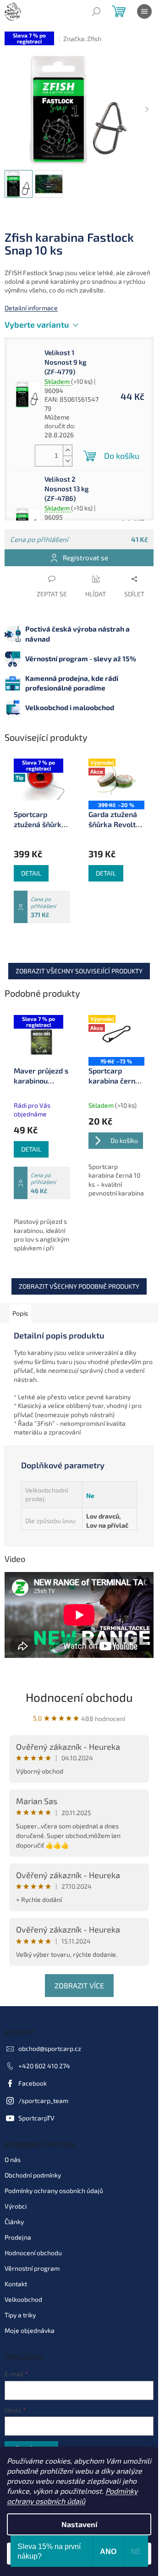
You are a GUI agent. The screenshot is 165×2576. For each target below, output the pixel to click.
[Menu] (144, 11)
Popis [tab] (20, 1313)
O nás (13, 2159)
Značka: (82, 39)
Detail (31, 873)
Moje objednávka (30, 2330)
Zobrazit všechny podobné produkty (79, 1286)
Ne (90, 1495)
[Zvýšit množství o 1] (67, 450)
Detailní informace (31, 308)
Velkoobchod (23, 2299)
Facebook (33, 2083)
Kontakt (16, 2284)
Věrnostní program (32, 2268)
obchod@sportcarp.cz (50, 2048)
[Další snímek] (147, 110)
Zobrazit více (79, 1985)
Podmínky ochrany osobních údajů (54, 2191)
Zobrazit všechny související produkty (79, 971)
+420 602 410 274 (44, 2066)
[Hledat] (96, 11)
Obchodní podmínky (33, 2175)
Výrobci (16, 2206)
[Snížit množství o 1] (67, 461)
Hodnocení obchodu (79, 1697)
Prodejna (18, 2237)
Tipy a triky (20, 2315)
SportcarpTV (36, 2118)
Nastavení (79, 2524)
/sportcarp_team (43, 2101)
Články (14, 2222)
